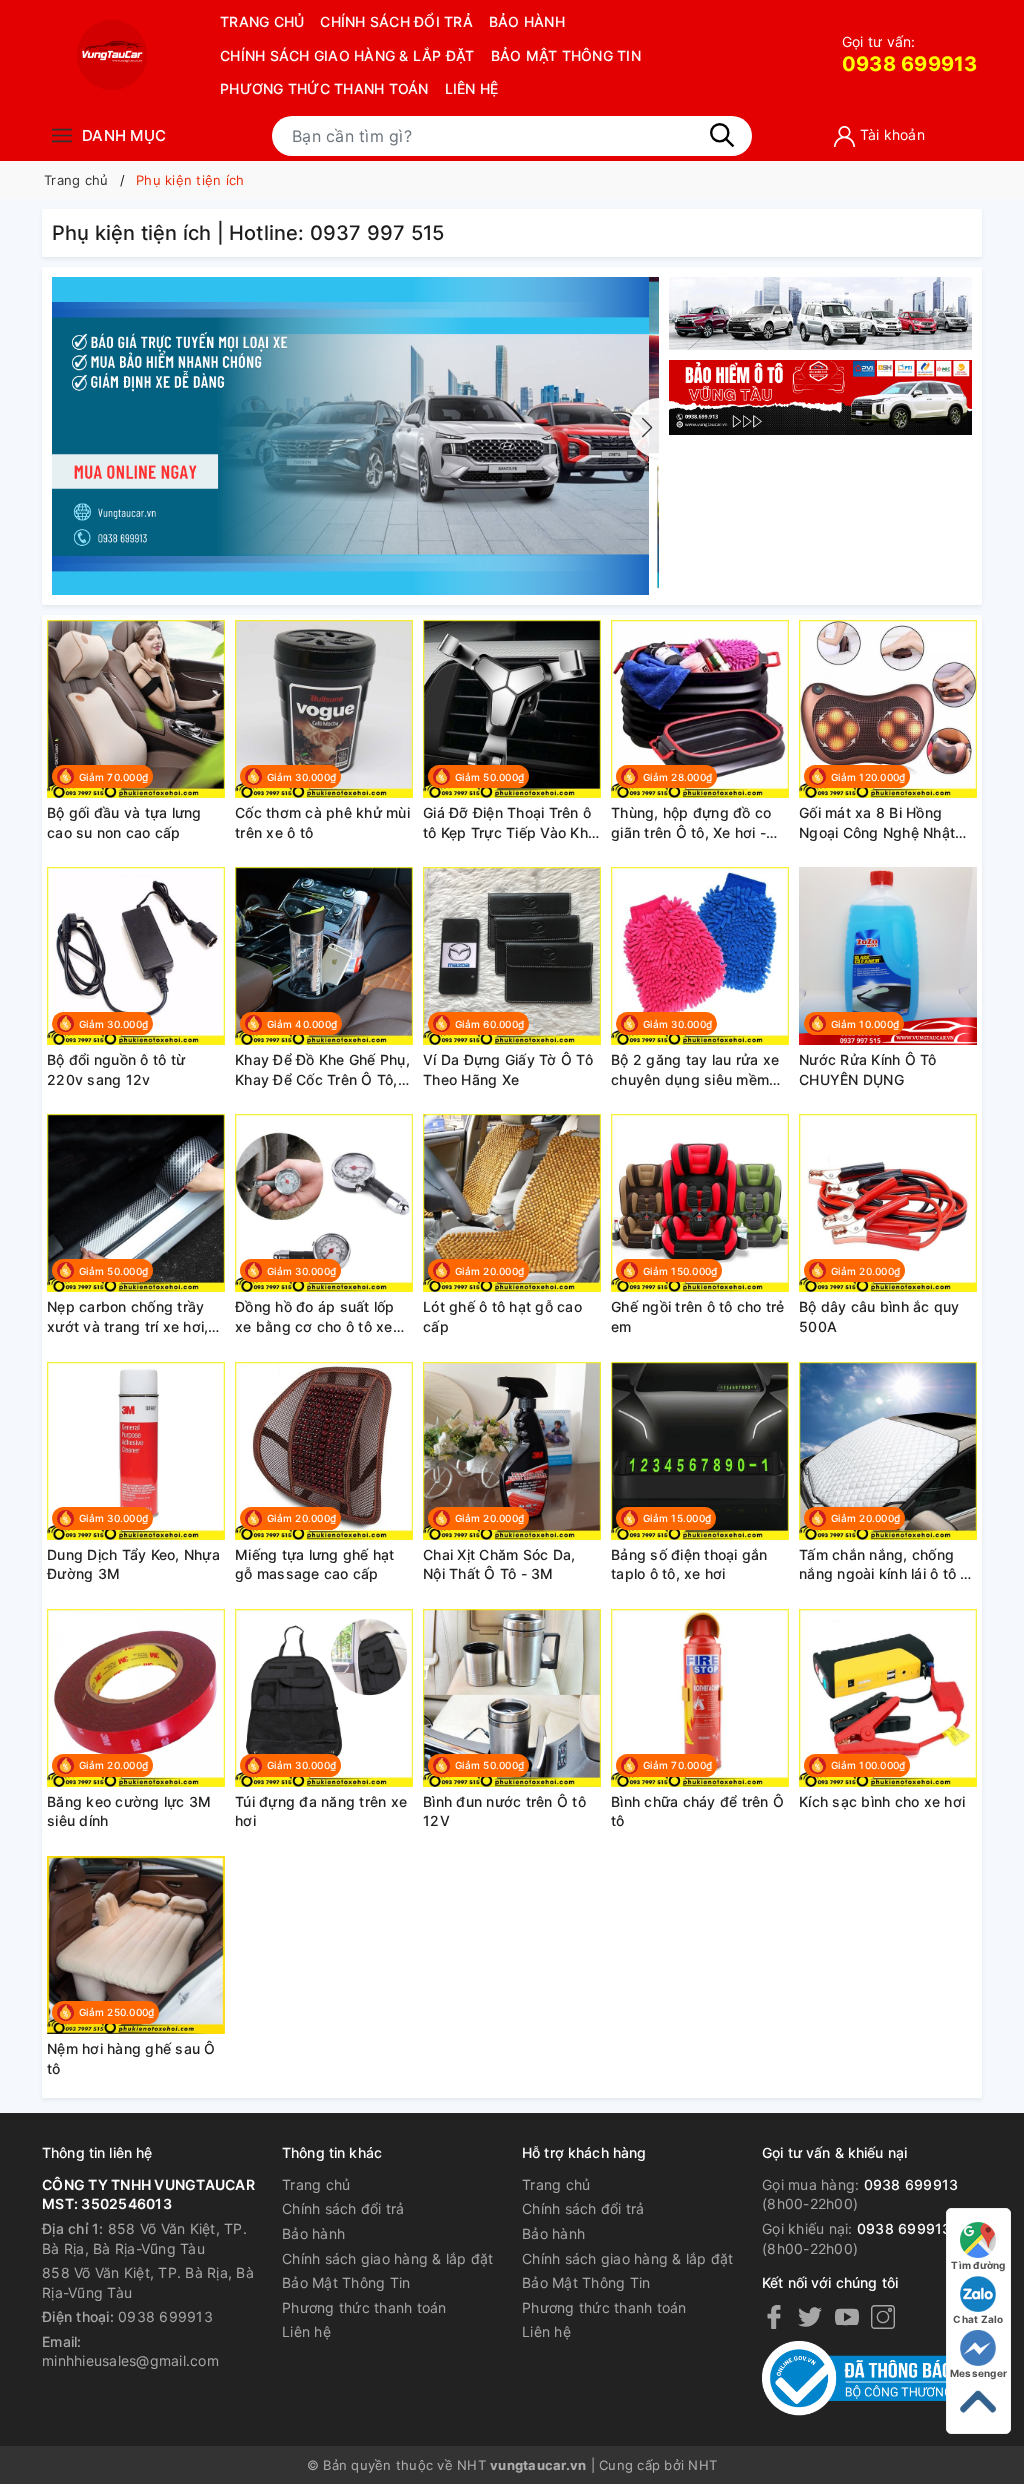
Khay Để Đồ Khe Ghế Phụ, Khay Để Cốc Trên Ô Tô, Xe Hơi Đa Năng (322, 1070)
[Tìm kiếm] (722, 135)
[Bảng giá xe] (820, 313)
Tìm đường (978, 2265)
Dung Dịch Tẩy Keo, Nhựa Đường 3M (133, 1564)
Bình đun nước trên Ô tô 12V (504, 1811)
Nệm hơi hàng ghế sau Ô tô (131, 2058)
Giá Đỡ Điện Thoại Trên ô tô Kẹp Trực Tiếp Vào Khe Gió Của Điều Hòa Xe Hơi (509, 823)
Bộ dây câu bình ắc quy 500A (879, 1316)
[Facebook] (774, 2317)
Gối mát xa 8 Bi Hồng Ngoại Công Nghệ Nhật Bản (877, 823)
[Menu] (62, 135)
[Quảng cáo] (820, 398)
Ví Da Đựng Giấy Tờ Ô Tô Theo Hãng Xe (508, 1069)
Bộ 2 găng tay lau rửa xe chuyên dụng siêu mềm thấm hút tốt (695, 1070)
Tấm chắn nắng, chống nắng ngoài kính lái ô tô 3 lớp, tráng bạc (884, 1565)
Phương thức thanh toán (324, 88)
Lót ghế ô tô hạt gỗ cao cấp (502, 1316)
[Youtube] (847, 2317)
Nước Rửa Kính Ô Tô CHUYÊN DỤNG (868, 1069)
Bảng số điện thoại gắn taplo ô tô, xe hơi (689, 1564)
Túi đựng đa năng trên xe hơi (321, 1811)
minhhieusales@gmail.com (130, 2360)
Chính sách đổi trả (396, 21)
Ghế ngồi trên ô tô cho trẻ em (698, 1316)
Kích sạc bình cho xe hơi (882, 1801)
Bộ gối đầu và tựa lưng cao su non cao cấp (124, 822)
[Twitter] (810, 2317)
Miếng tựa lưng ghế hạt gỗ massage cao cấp (315, 1564)
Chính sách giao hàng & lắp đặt (347, 55)
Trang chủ (262, 21)
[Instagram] (883, 2317)
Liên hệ (472, 88)
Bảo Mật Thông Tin (566, 55)
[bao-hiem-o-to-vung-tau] (355, 434)
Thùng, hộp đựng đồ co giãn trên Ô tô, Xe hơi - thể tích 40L (691, 823)
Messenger (978, 2373)
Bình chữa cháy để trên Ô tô (697, 1811)
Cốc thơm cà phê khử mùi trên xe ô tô (322, 822)
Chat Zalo (978, 2319)
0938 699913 (910, 54)
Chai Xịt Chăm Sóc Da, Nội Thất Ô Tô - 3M (499, 1564)
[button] (644, 428)
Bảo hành (527, 21)
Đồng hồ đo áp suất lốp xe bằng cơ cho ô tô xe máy (315, 1317)
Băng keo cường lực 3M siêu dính (129, 1811)
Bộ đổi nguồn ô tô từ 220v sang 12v (116, 1069)
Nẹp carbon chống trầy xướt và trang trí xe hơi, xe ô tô (127, 1317)
